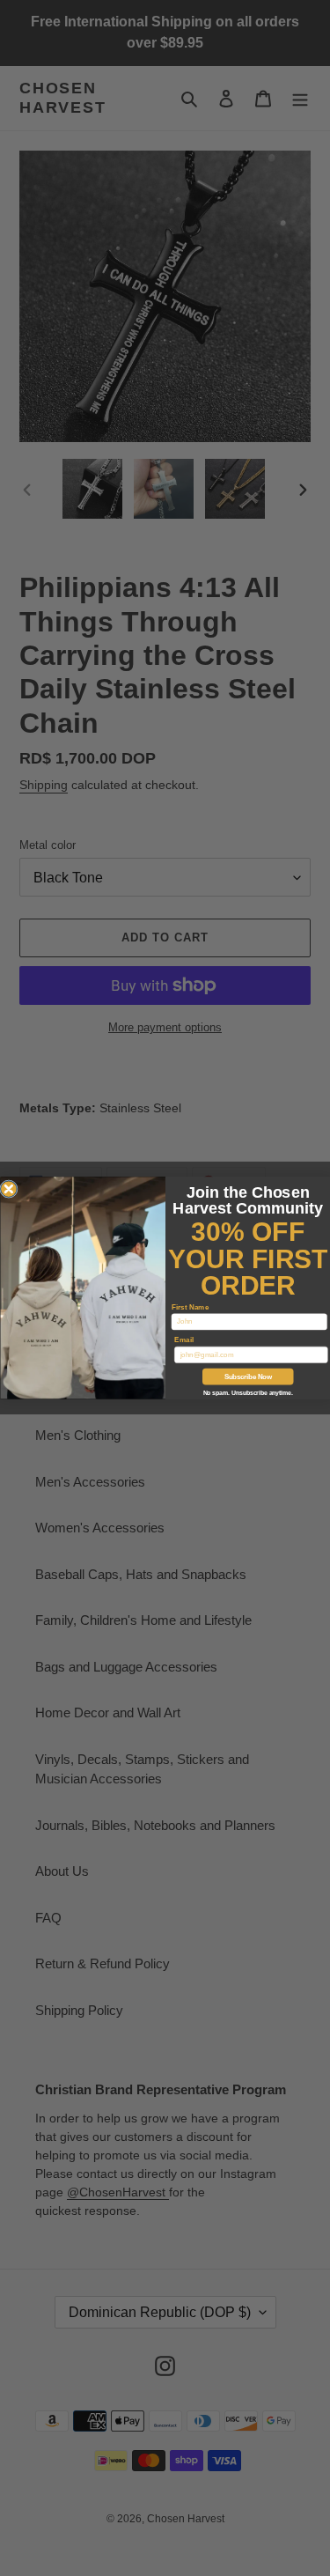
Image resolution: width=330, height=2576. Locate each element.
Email (184, 1340)
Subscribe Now (247, 1377)
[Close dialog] (8, 1189)
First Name (189, 1306)
